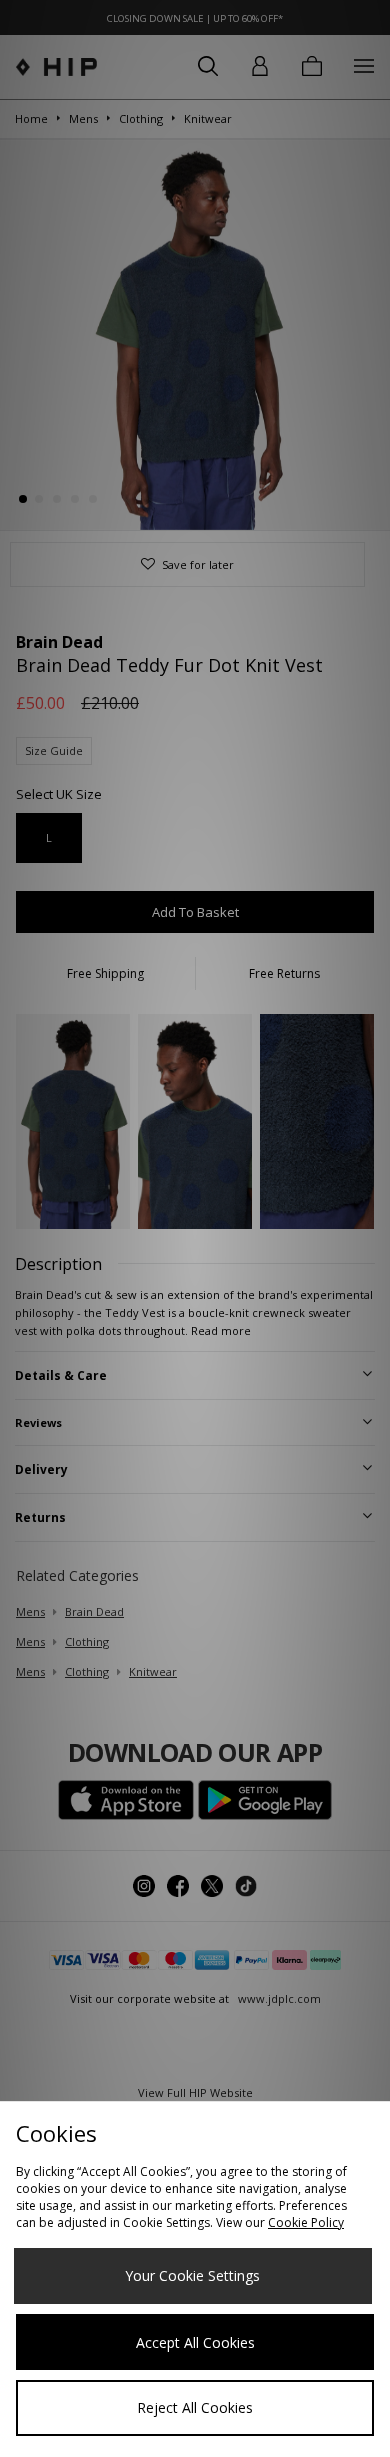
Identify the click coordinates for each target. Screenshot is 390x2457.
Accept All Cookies (195, 2342)
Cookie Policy (306, 2222)
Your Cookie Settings (192, 2275)
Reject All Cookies (195, 2407)
